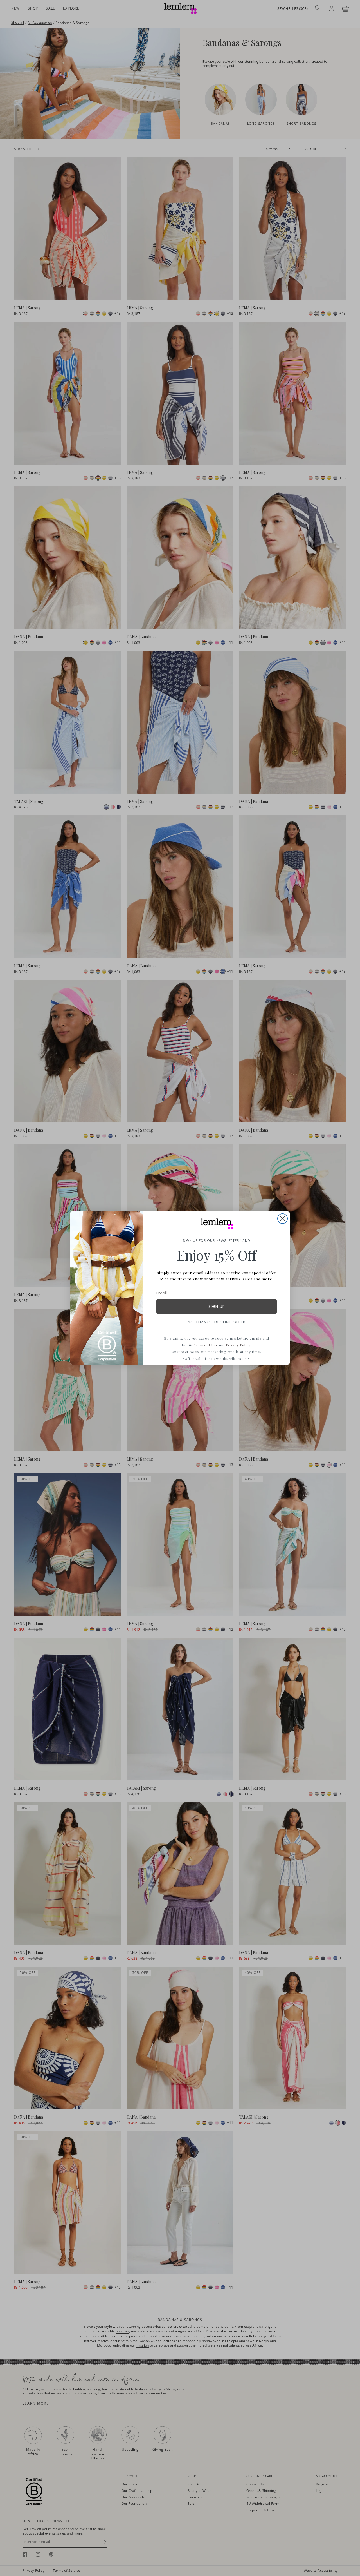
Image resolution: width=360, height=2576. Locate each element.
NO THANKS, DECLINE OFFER (217, 1322)
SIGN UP (217, 1307)
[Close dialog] (283, 1219)
